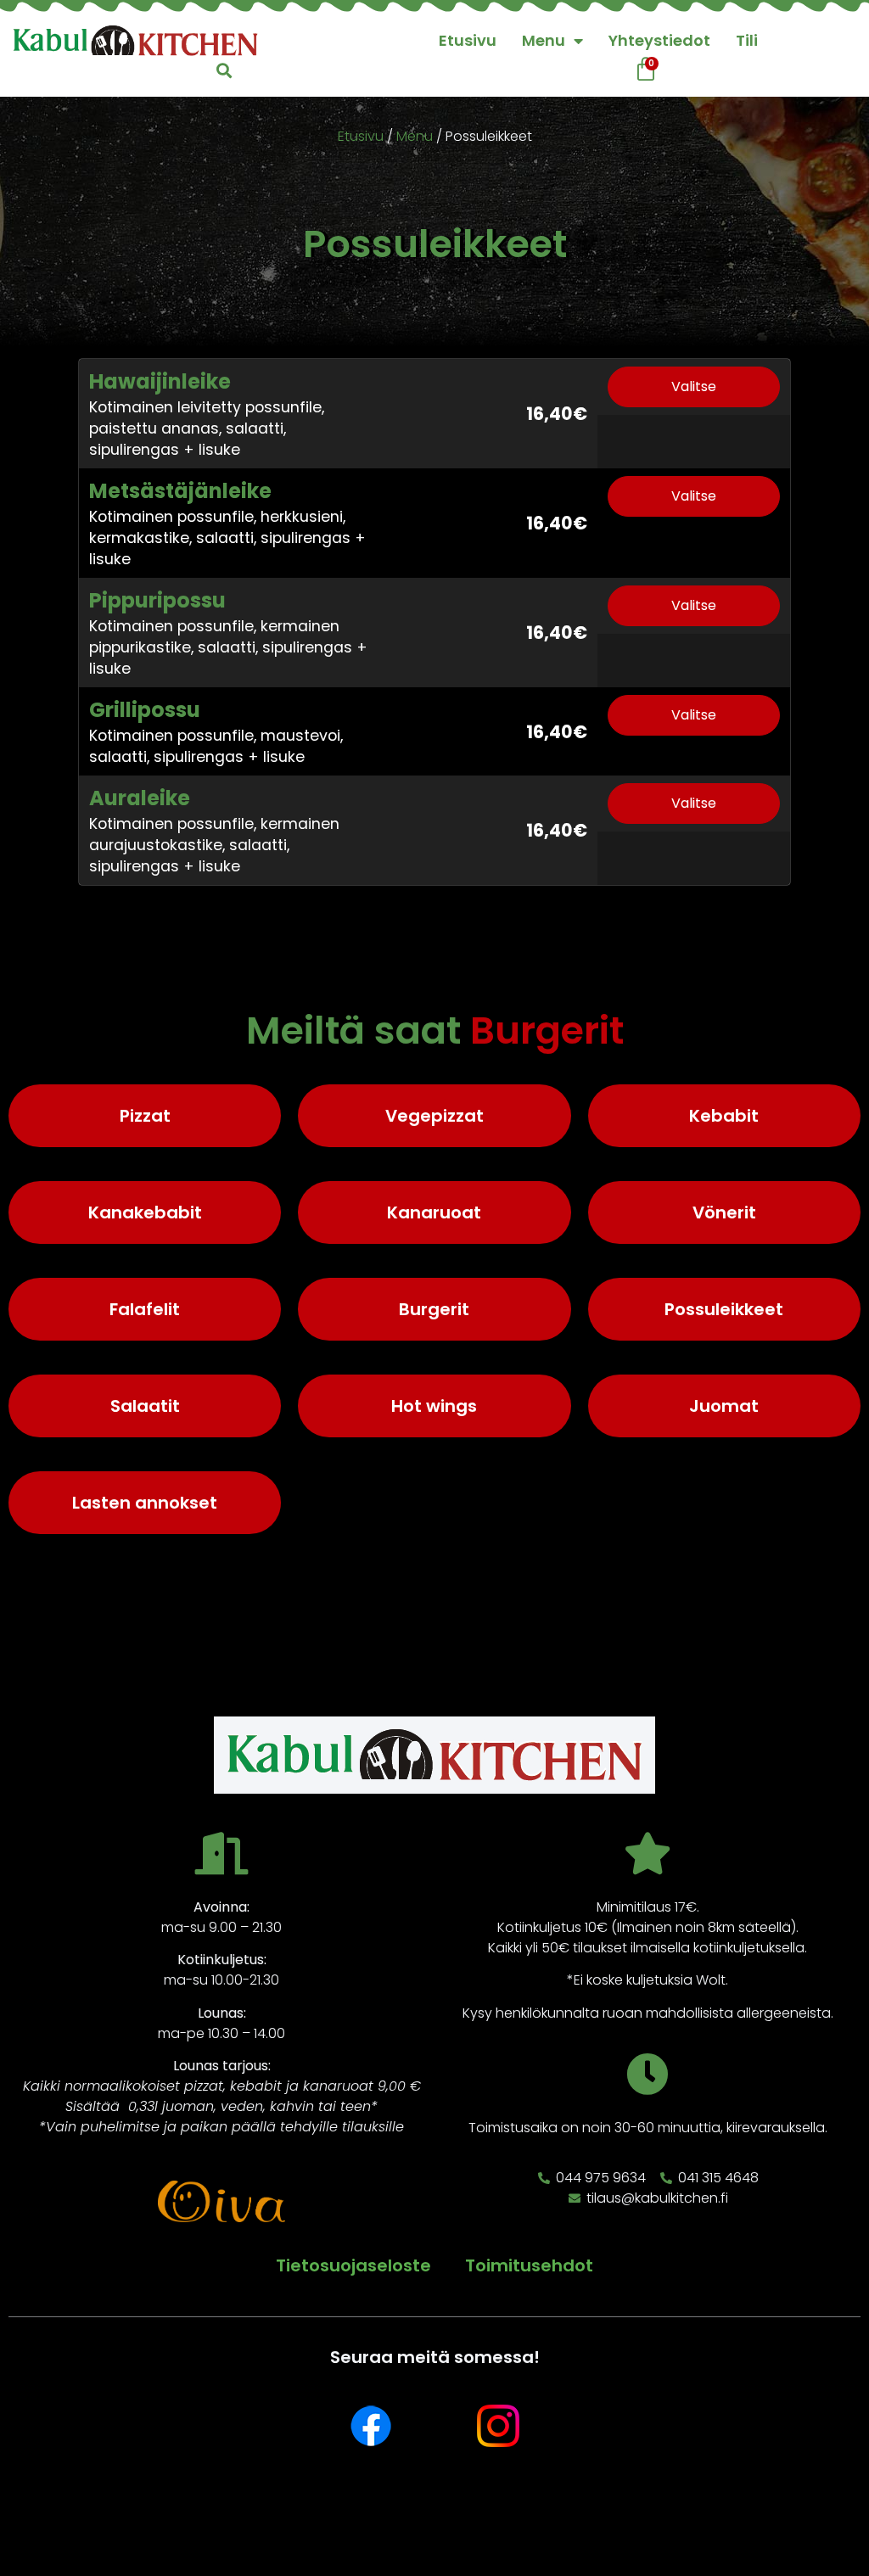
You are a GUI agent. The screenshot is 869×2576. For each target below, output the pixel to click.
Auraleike (140, 798)
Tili (747, 40)
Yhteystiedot (659, 40)
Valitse (694, 386)
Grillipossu (145, 710)
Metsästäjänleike (180, 491)
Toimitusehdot (529, 2265)
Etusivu (468, 40)
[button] (224, 70)
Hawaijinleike (160, 381)
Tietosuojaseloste (353, 2265)
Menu (544, 40)
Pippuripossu (157, 600)
